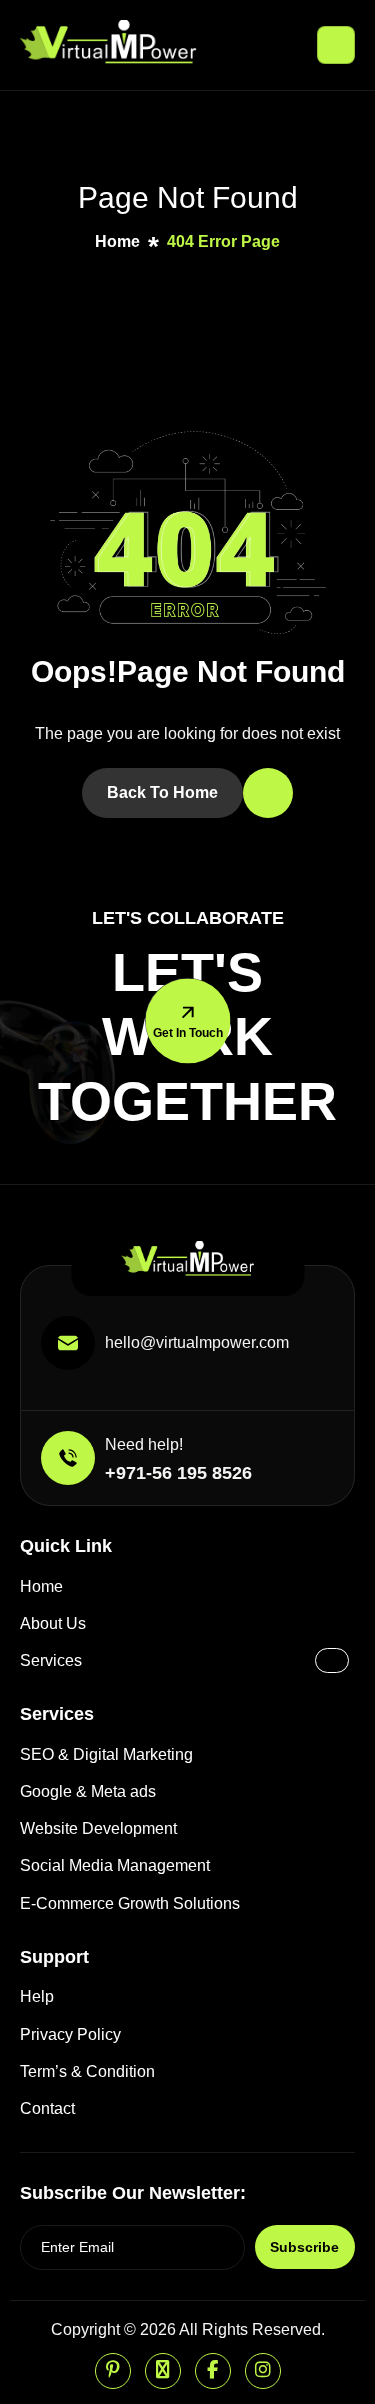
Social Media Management (115, 1865)
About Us (53, 1623)
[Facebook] (213, 2371)
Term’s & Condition (87, 2071)
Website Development (98, 1828)
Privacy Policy (70, 2034)
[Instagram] (263, 2371)
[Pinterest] (113, 2371)
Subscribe (304, 2247)
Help (37, 1996)
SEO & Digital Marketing (106, 1754)
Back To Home (162, 792)
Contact (47, 2108)
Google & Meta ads (88, 1791)
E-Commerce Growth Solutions (130, 1903)
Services (51, 1660)
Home (41, 1586)
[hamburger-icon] (336, 45)
